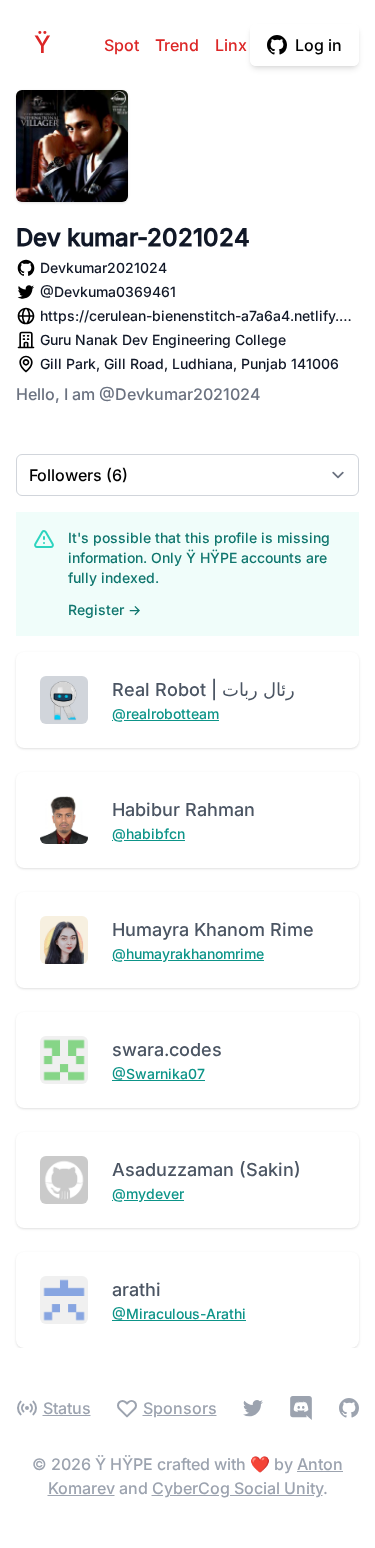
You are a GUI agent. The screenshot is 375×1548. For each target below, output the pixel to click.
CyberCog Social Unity (237, 1488)
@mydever (148, 1193)
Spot (121, 45)
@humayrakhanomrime (188, 953)
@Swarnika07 (158, 1073)
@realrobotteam (165, 713)
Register (104, 609)
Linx (231, 45)
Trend (177, 45)
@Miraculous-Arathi (179, 1313)
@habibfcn (148, 833)
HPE (48, 44)
